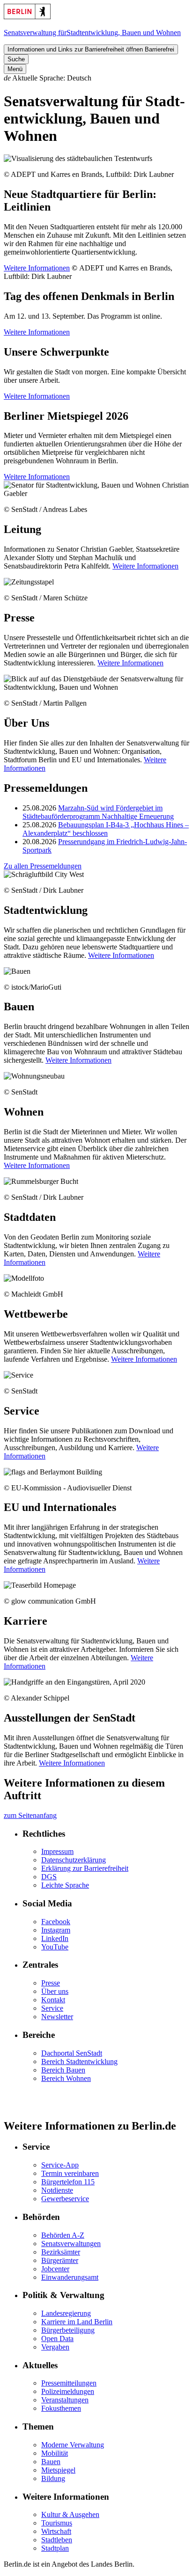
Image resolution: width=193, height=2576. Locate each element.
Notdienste (57, 2190)
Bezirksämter (61, 2252)
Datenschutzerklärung (74, 1860)
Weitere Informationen (37, 268)
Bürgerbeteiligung (68, 2330)
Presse (51, 1983)
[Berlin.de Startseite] (27, 17)
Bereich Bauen (63, 2070)
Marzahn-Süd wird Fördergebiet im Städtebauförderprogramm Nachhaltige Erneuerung (98, 812)
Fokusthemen (61, 2408)
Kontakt (53, 2000)
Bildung (53, 2478)
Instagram (56, 1930)
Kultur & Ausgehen (70, 2514)
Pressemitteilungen (69, 2383)
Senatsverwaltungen (71, 2244)
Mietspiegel (58, 2470)
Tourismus (57, 2523)
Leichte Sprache (65, 1885)
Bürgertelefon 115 (68, 2182)
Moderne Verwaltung (73, 2445)
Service (52, 2008)
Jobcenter (55, 2269)
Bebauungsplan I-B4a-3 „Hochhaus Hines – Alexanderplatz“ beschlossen (106, 829)
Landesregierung (66, 2313)
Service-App (60, 2165)
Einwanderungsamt (70, 2277)
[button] (96, 78)
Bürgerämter (60, 2260)
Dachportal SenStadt (72, 2053)
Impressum (57, 1851)
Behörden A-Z (63, 2235)
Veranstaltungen (65, 2400)
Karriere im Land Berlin (77, 2322)
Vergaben (55, 2347)
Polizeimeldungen (68, 2391)
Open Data (57, 2339)
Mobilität (55, 2453)
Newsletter (57, 2017)
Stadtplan (55, 2548)
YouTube (55, 1947)
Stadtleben (57, 2540)
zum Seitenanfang (30, 1815)
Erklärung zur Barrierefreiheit (85, 1868)
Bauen (51, 2462)
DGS (49, 1877)
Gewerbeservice (65, 2199)
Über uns (55, 1991)
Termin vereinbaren (70, 2173)
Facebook (56, 1922)
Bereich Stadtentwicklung (79, 2062)
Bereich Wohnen (66, 2078)
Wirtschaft (56, 2531)
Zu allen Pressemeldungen (43, 866)
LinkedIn (55, 1938)
